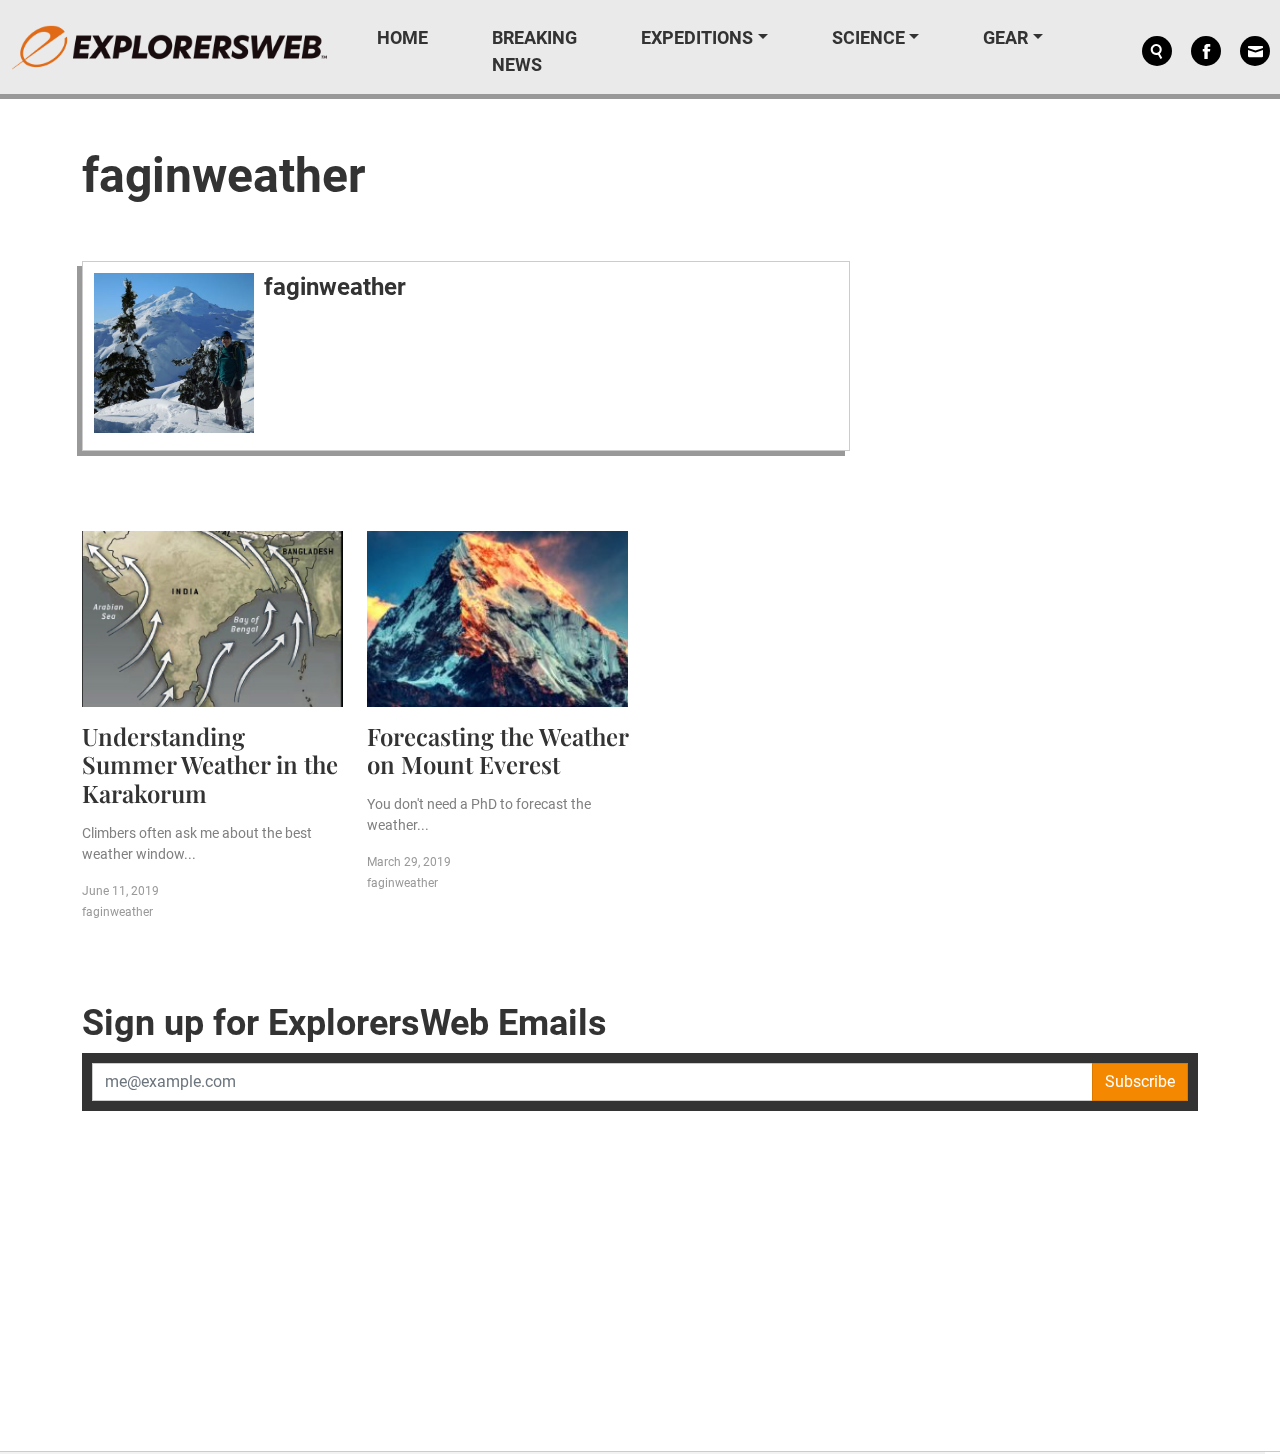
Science (868, 37)
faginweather (335, 287)
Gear (1005, 37)
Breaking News (534, 51)
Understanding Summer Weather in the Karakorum (210, 765)
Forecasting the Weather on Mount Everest (497, 750)
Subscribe (1140, 1081)
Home (402, 37)
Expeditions (697, 37)
